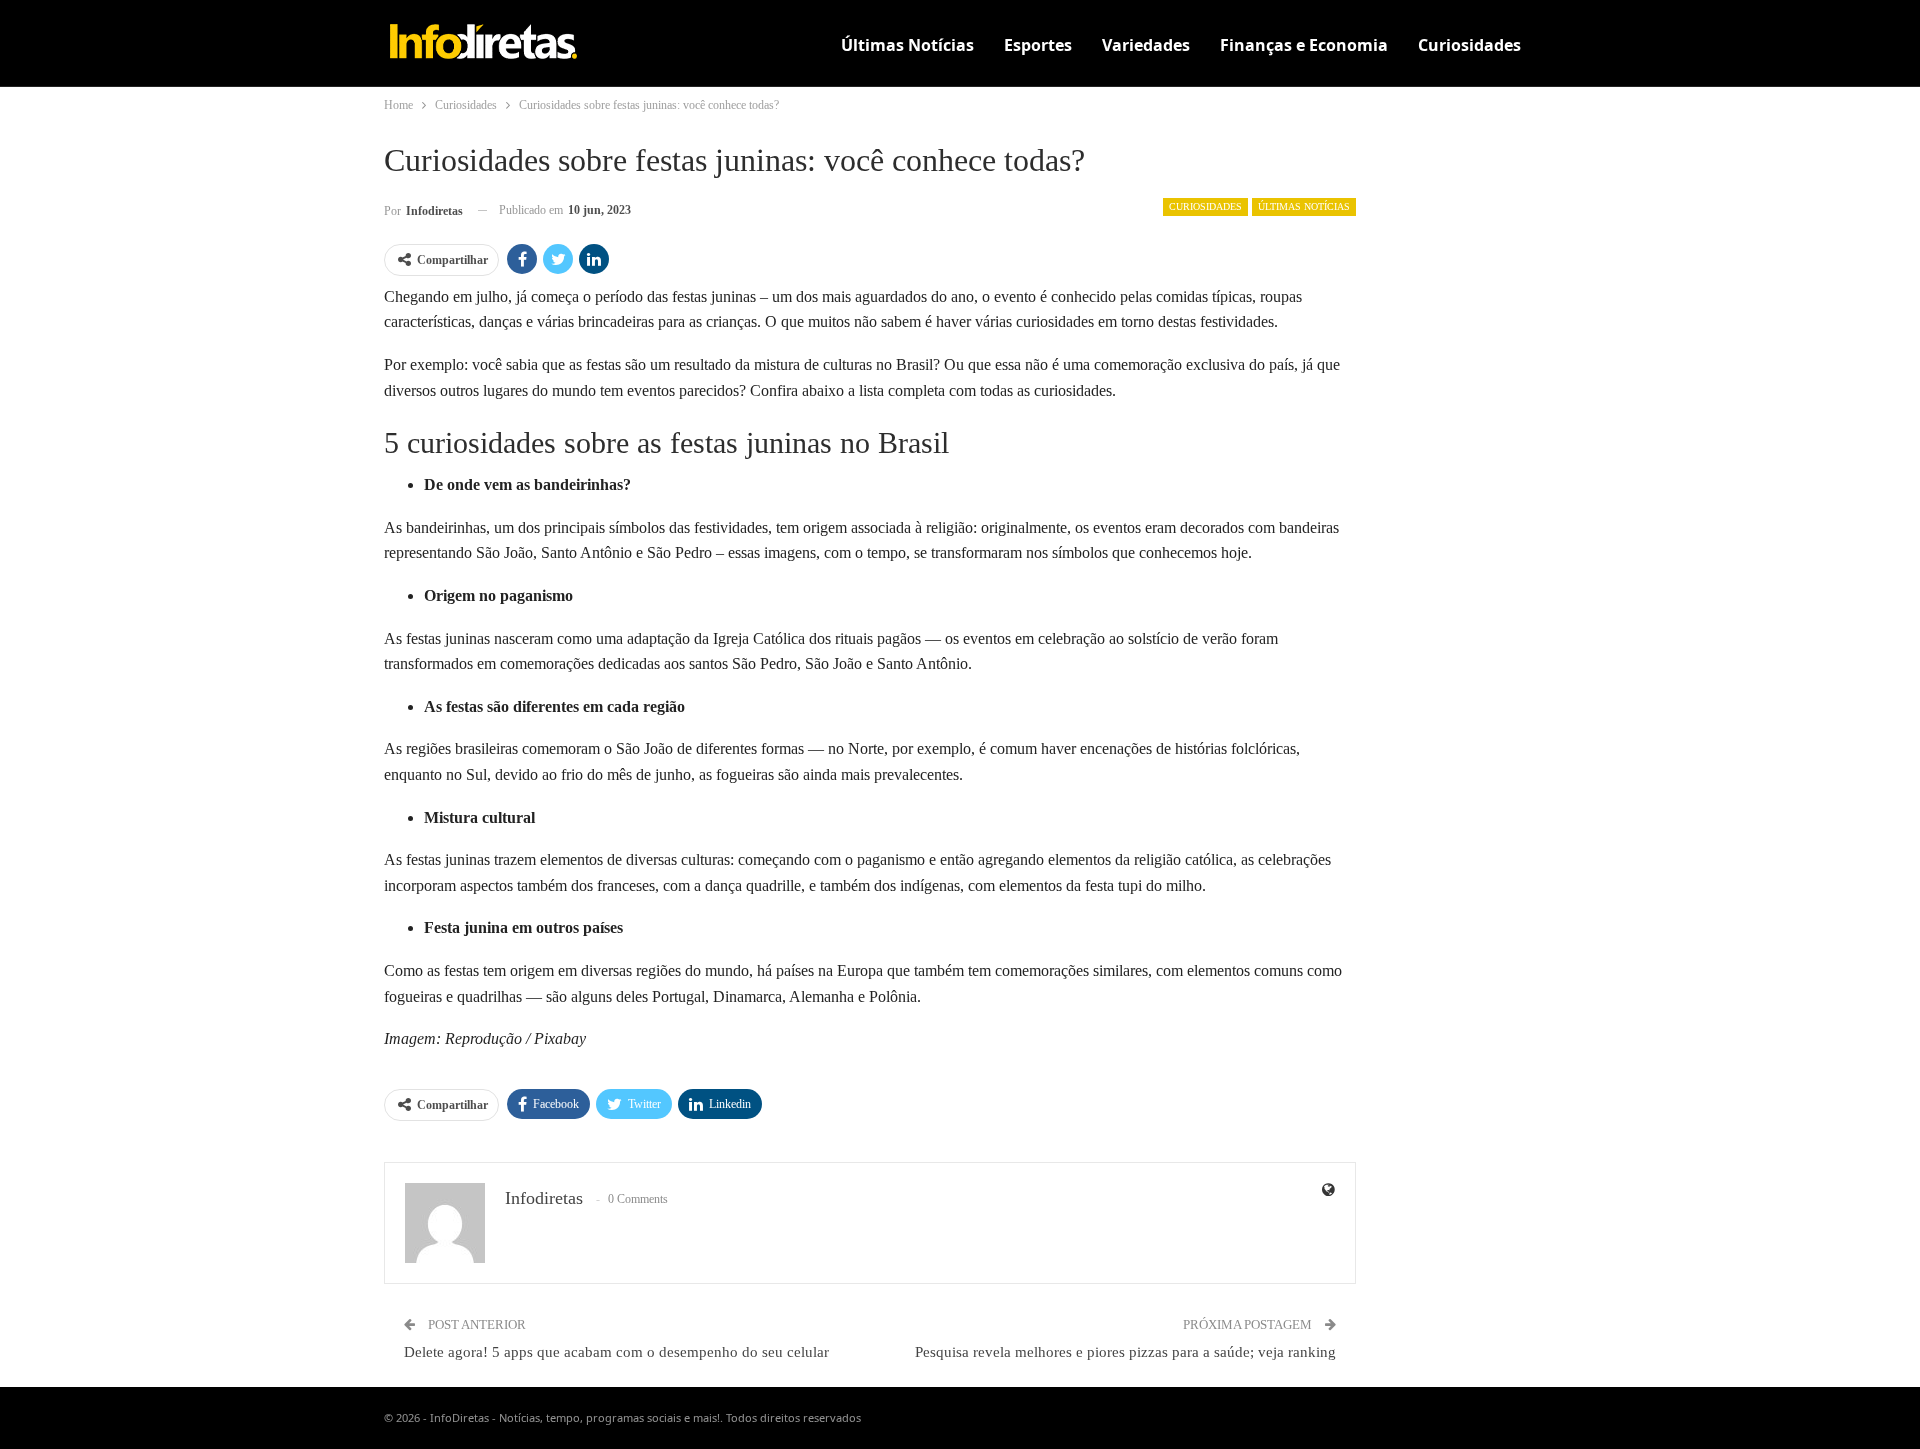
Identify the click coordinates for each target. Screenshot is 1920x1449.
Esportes (1038, 45)
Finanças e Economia (1304, 45)
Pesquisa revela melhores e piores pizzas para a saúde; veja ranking (1125, 1352)
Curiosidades (1469, 45)
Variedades (1146, 45)
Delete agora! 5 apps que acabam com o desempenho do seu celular (616, 1352)
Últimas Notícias (907, 45)
